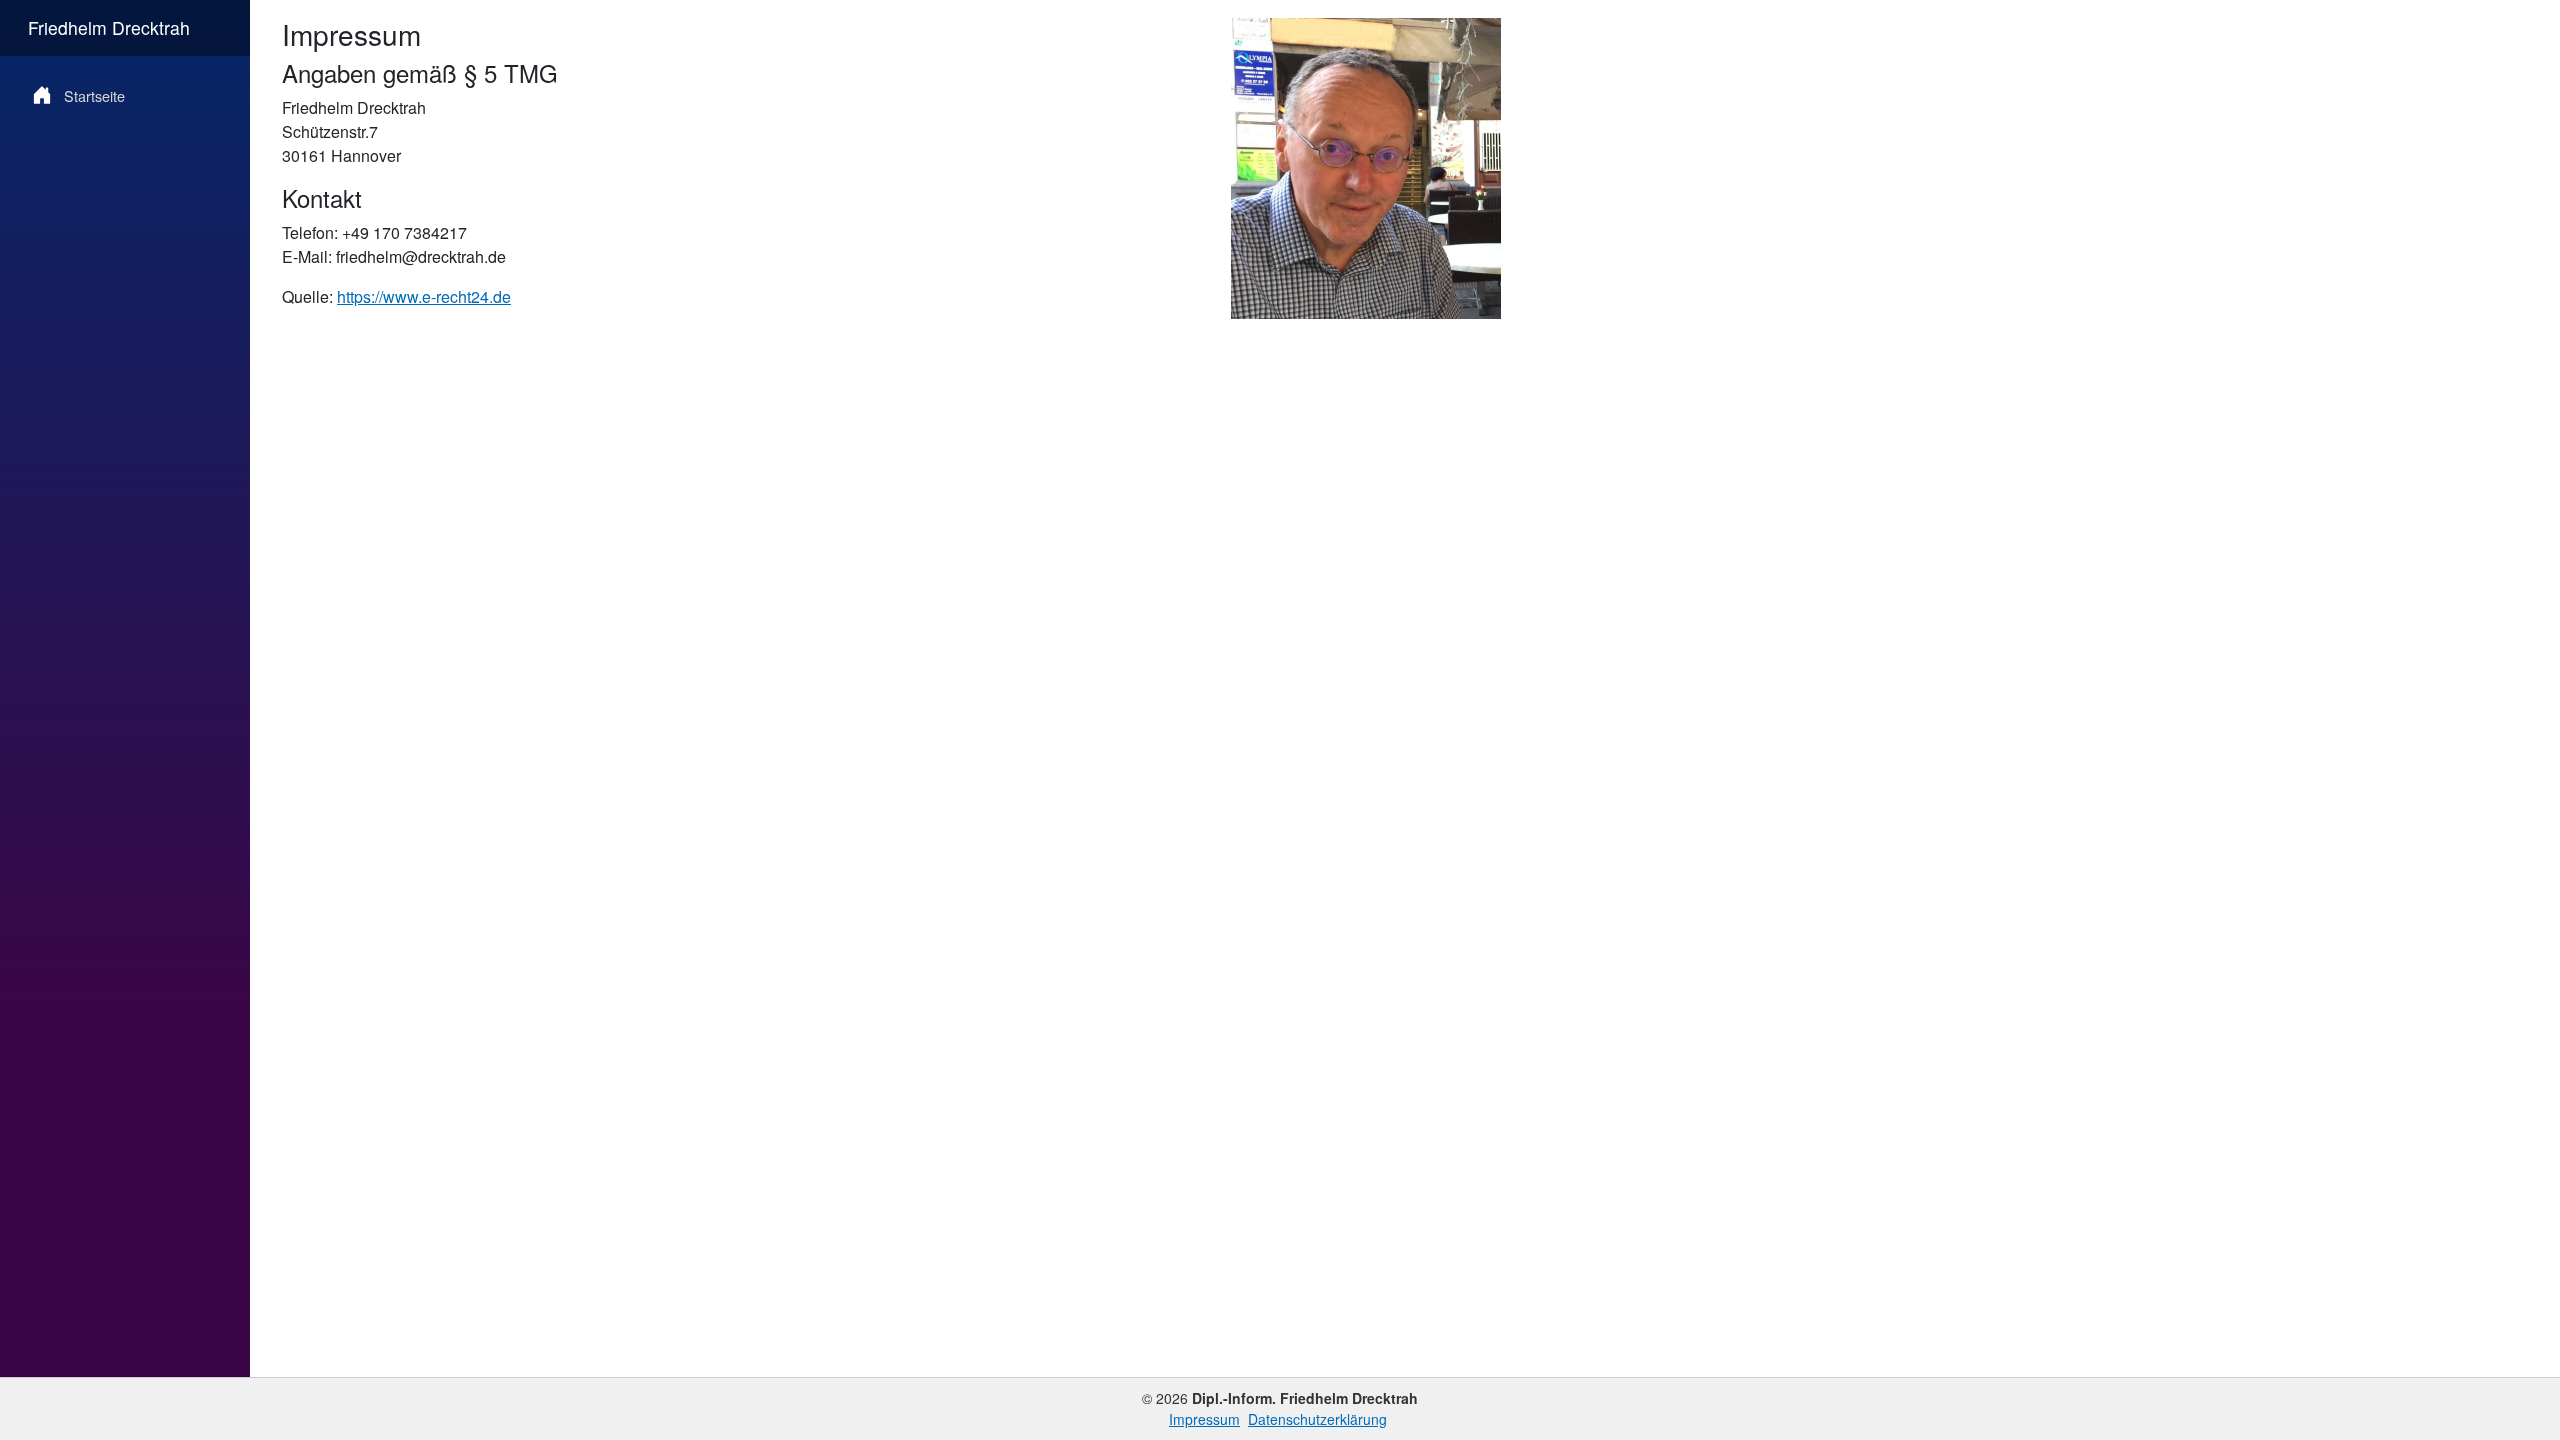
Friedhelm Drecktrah (109, 27)
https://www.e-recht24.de (424, 296)
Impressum (1204, 1419)
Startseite (94, 95)
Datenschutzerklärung (1317, 1419)
